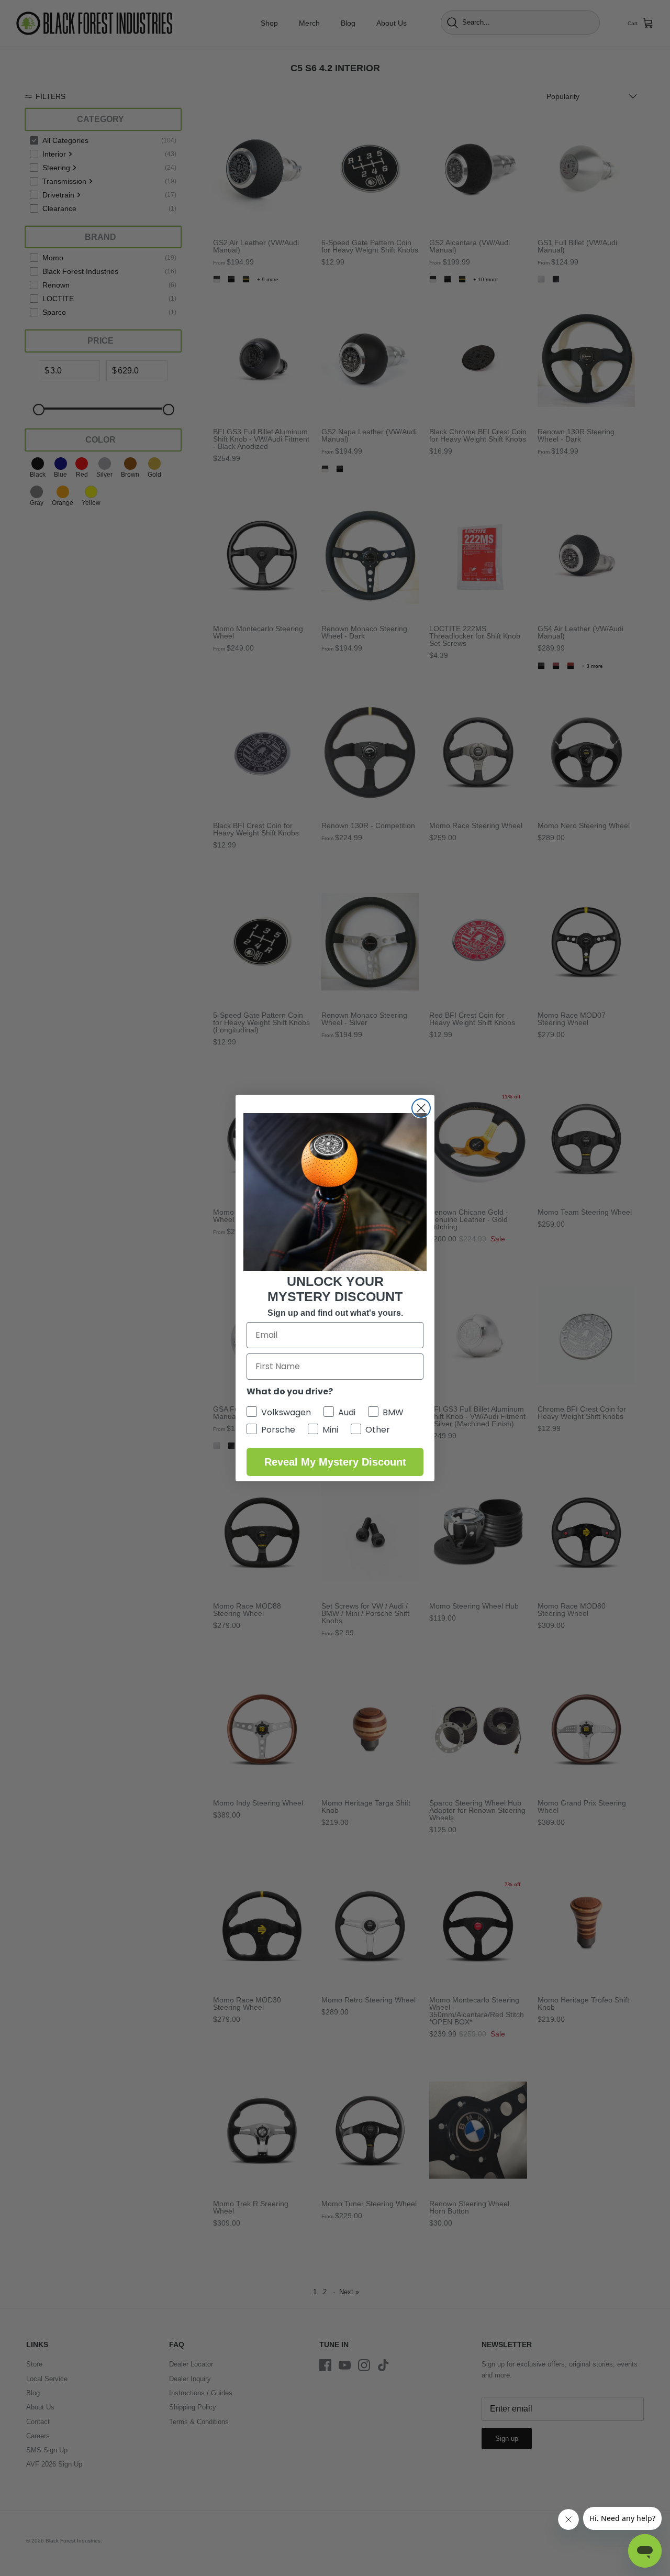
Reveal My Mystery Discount (335, 1462)
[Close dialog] (421, 1108)
